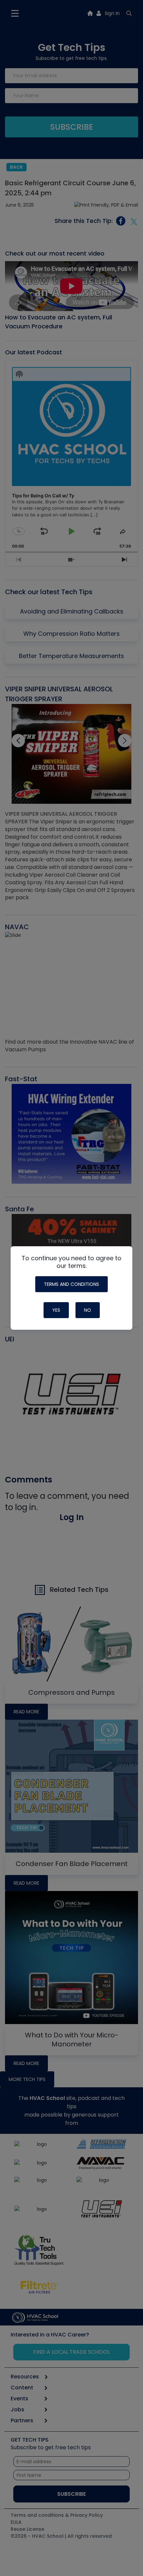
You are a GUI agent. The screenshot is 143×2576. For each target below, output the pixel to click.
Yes (56, 1310)
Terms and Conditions (71, 1284)
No (88, 1310)
